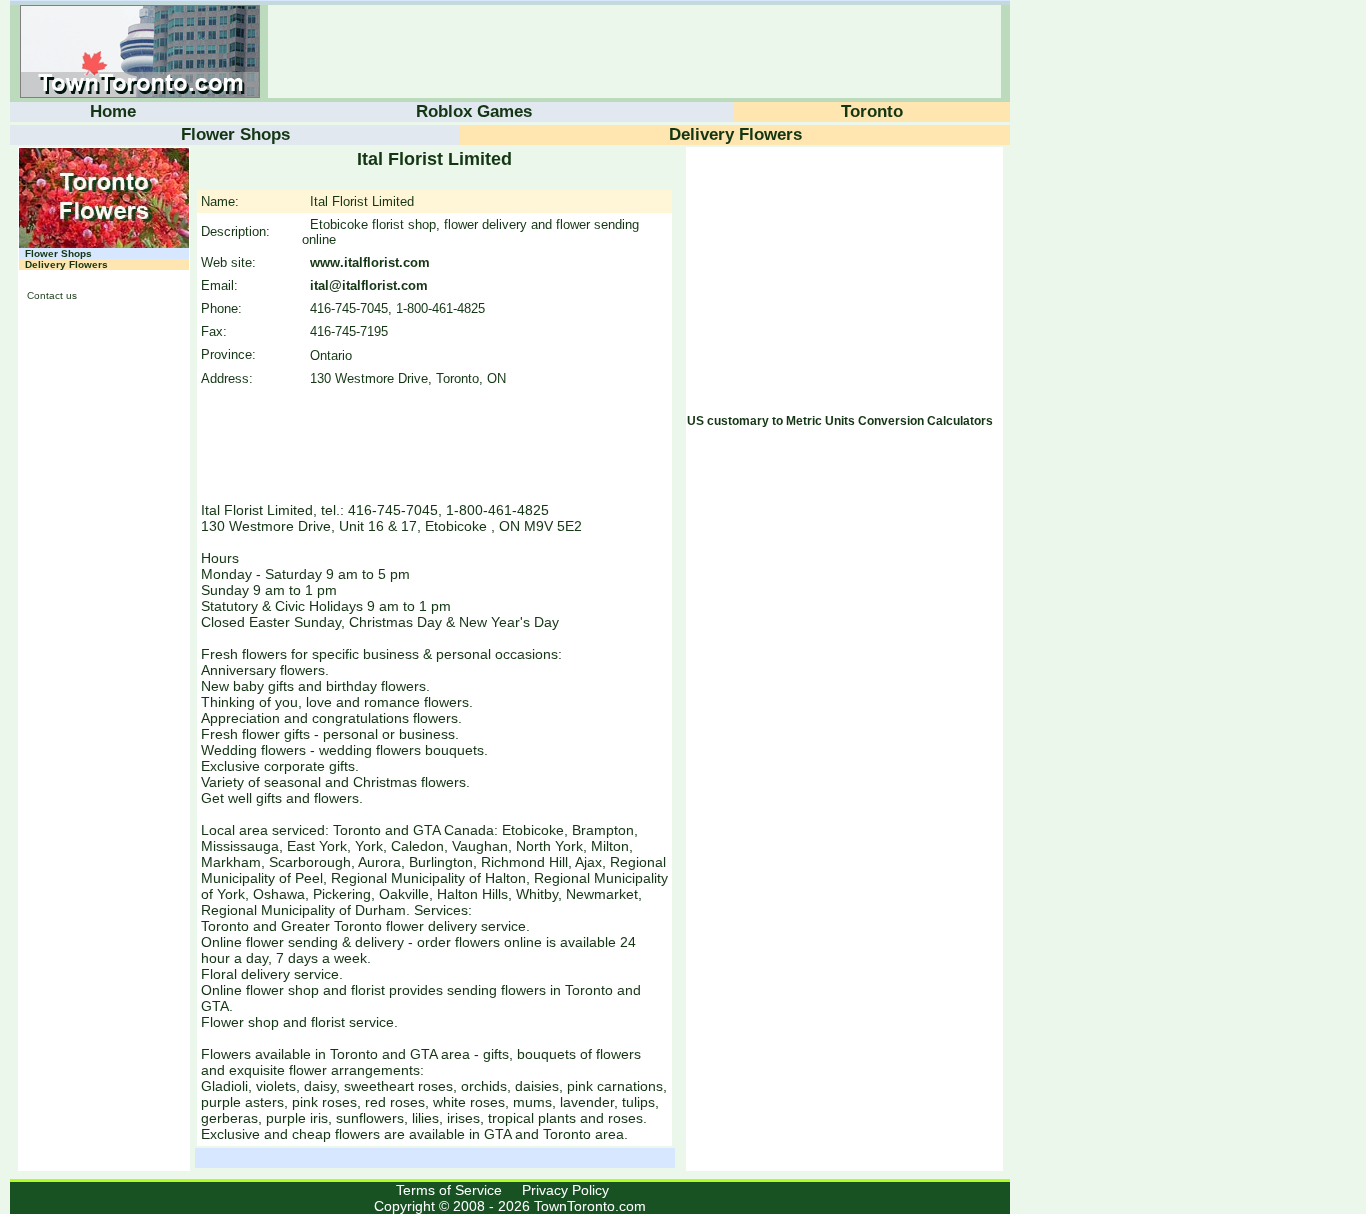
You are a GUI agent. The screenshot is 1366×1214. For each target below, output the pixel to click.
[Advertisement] (632, 52)
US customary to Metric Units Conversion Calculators (840, 421)
